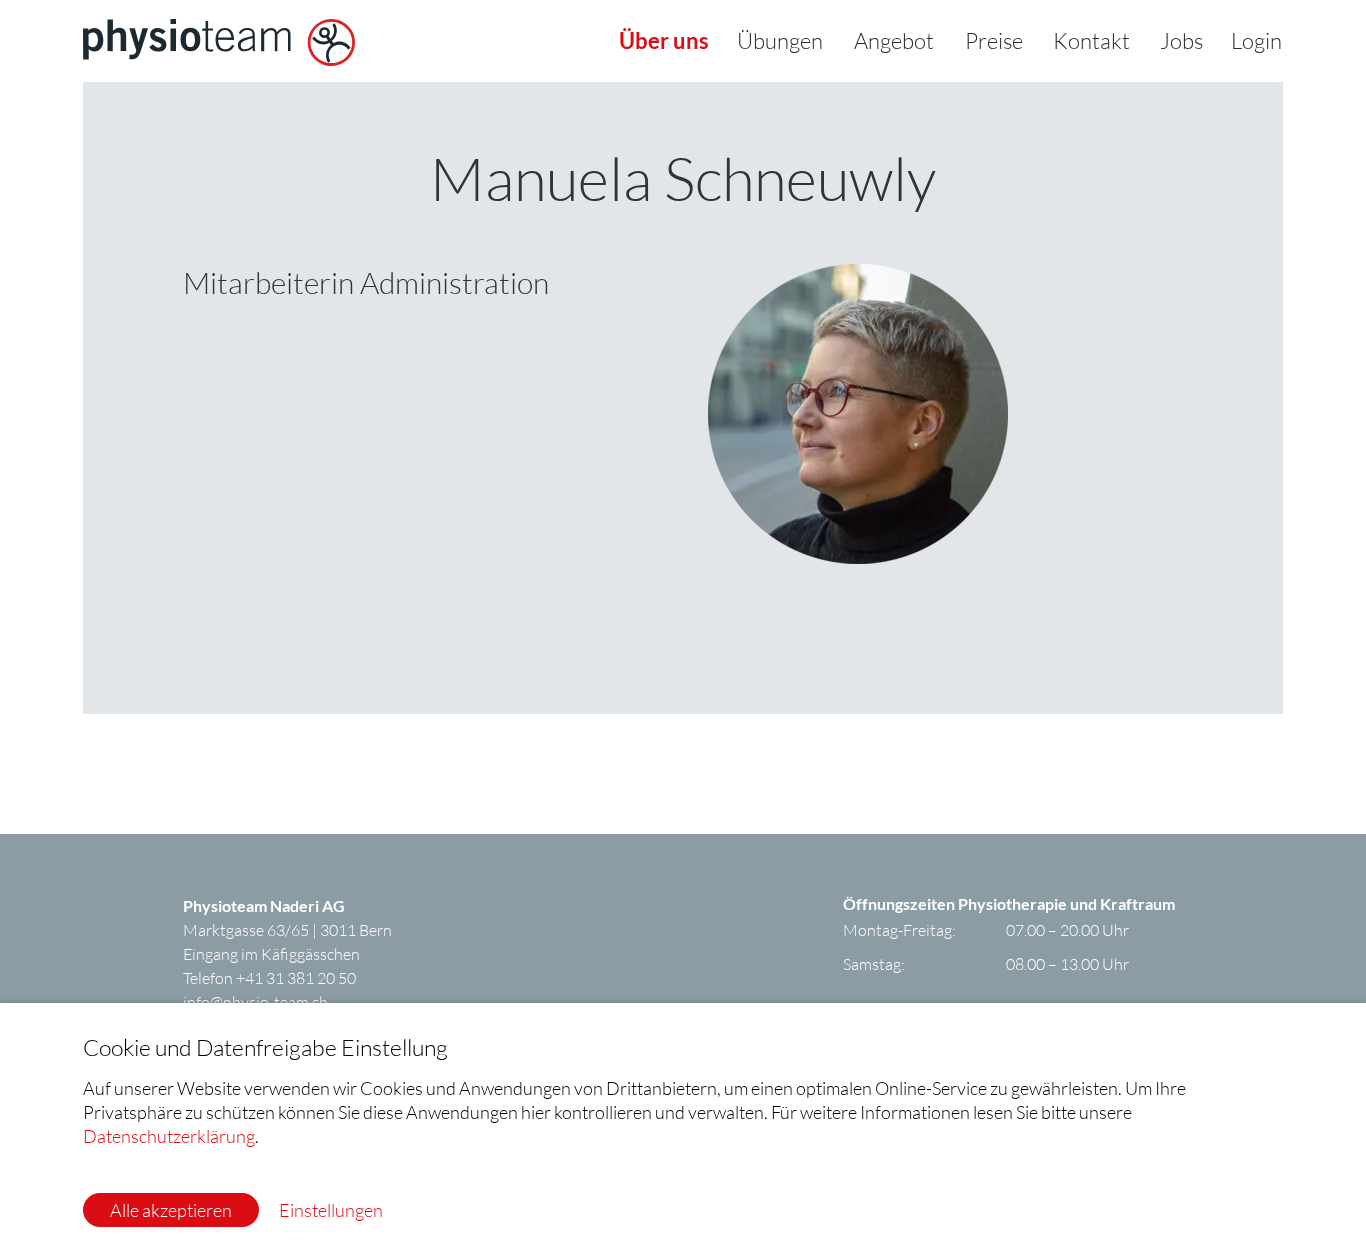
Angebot (894, 40)
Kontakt (1091, 40)
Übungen (780, 40)
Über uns (664, 40)
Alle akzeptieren (171, 1210)
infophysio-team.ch (255, 1001)
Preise (994, 40)
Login (1256, 40)
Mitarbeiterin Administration (366, 282)
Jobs (1181, 40)
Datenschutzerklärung (169, 1136)
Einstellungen (331, 1210)
